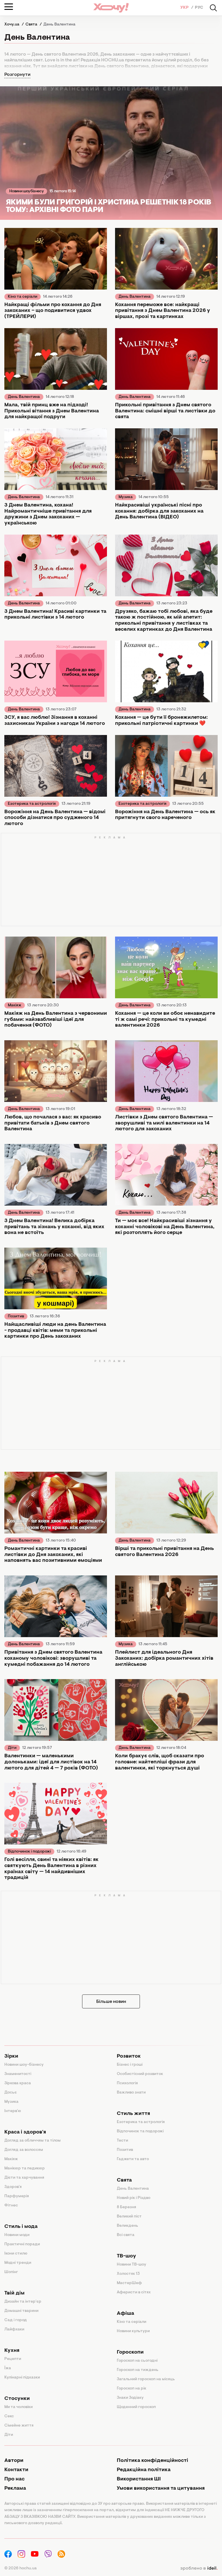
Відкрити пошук (213, 8)
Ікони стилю (16, 2254)
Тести (122, 2141)
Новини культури (133, 2331)
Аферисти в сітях (134, 2292)
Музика (126, 497)
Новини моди (17, 2235)
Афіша (125, 2314)
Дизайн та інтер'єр (23, 2302)
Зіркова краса (18, 2083)
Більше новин (111, 2002)
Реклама (15, 2489)
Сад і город (16, 2320)
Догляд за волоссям (24, 2150)
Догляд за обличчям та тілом (33, 2141)
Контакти (16, 2470)
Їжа (8, 2368)
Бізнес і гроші (130, 2065)
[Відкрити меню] (9, 7)
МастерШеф (129, 2283)
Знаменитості (18, 2074)
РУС (199, 8)
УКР (185, 8)
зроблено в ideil (199, 2568)
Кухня (12, 2351)
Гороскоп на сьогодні (137, 2361)
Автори (14, 2461)
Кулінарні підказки (22, 2378)
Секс (9, 2416)
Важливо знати (131, 2093)
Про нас (14, 2479)
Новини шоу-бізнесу (24, 2065)
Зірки (11, 2056)
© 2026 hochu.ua (21, 2568)
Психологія (127, 2083)
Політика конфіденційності (152, 2461)
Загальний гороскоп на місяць (146, 2379)
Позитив (16, 1317)
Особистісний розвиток (140, 2074)
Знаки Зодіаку (130, 2398)
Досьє (11, 2093)
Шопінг (11, 2272)
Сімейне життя (19, 2426)
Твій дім (14, 2293)
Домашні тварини (21, 2311)
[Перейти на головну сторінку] (111, 8)
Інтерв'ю (13, 2111)
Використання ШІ (139, 2479)
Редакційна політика (144, 2470)
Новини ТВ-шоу (132, 2265)
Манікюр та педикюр (25, 2169)
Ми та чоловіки (18, 2407)
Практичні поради (22, 2244)
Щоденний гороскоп (136, 2407)
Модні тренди (18, 2263)
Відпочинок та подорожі (140, 2131)
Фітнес (11, 2206)
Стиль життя (133, 2114)
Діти (12, 1748)
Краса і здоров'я (25, 2132)
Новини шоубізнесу (26, 191)
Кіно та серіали (23, 297)
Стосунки (17, 2399)
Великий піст (129, 2217)
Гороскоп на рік (132, 2389)
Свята (124, 2180)
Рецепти (13, 2359)
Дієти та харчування (24, 2178)
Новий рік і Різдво (134, 2198)
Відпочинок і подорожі (29, 1852)
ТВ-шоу (126, 2256)
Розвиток (129, 2056)
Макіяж (15, 1005)
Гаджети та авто (133, 2159)
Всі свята (126, 2235)
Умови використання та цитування (161, 2489)
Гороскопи (130, 2352)
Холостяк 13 (128, 2274)
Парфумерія (17, 2196)
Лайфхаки (14, 2330)
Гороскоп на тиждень (138, 2370)
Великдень (127, 2226)
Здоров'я (13, 2187)
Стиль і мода (21, 2227)
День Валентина (135, 297)
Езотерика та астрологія (32, 804)
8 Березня (126, 2207)
